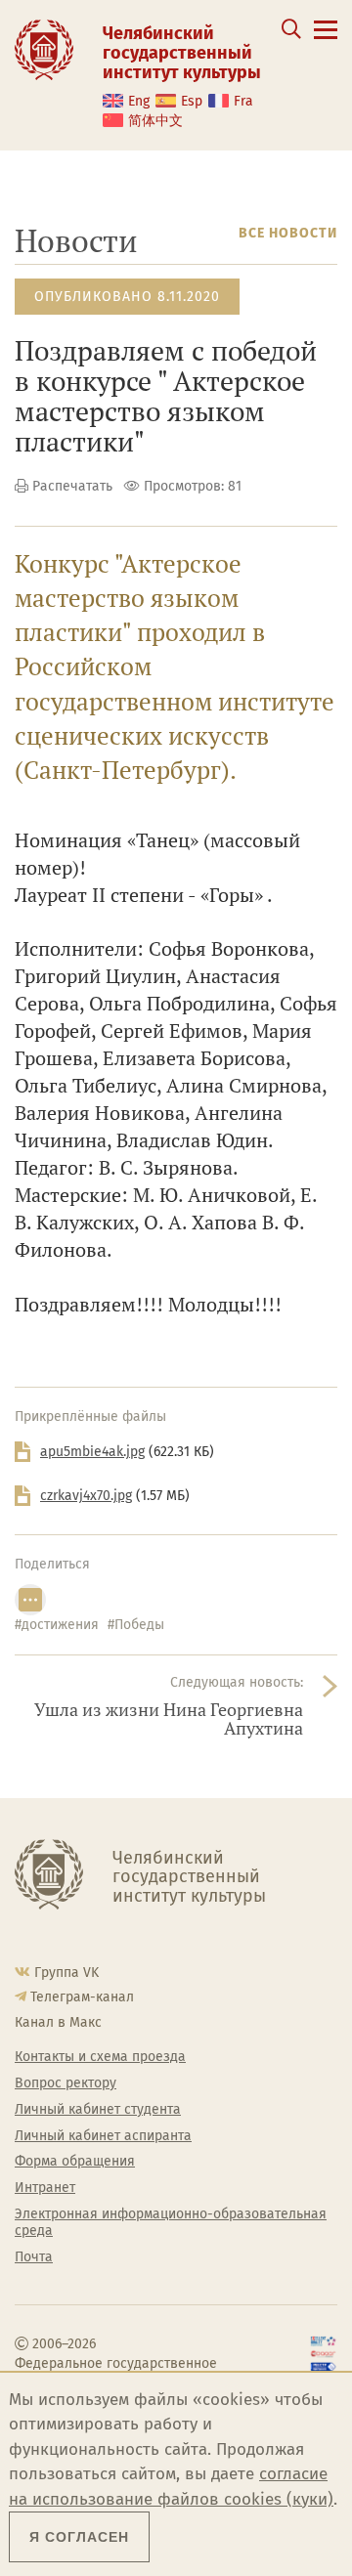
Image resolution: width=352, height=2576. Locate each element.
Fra (243, 101)
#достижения (57, 1625)
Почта (34, 2257)
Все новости (288, 233)
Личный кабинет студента (98, 2110)
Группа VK (66, 1973)
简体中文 (155, 121)
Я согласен (79, 2537)
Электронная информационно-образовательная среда (171, 2223)
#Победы (136, 1625)
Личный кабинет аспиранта (103, 2136)
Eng (139, 101)
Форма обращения (75, 2162)
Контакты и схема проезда (100, 2057)
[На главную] (44, 49)
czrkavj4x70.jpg (86, 1496)
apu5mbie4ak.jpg (92, 1452)
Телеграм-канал (82, 1997)
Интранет (45, 2188)
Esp (192, 101)
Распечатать (72, 486)
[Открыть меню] (326, 41)
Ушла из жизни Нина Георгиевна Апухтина (169, 1719)
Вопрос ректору (66, 2083)
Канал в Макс (58, 2022)
